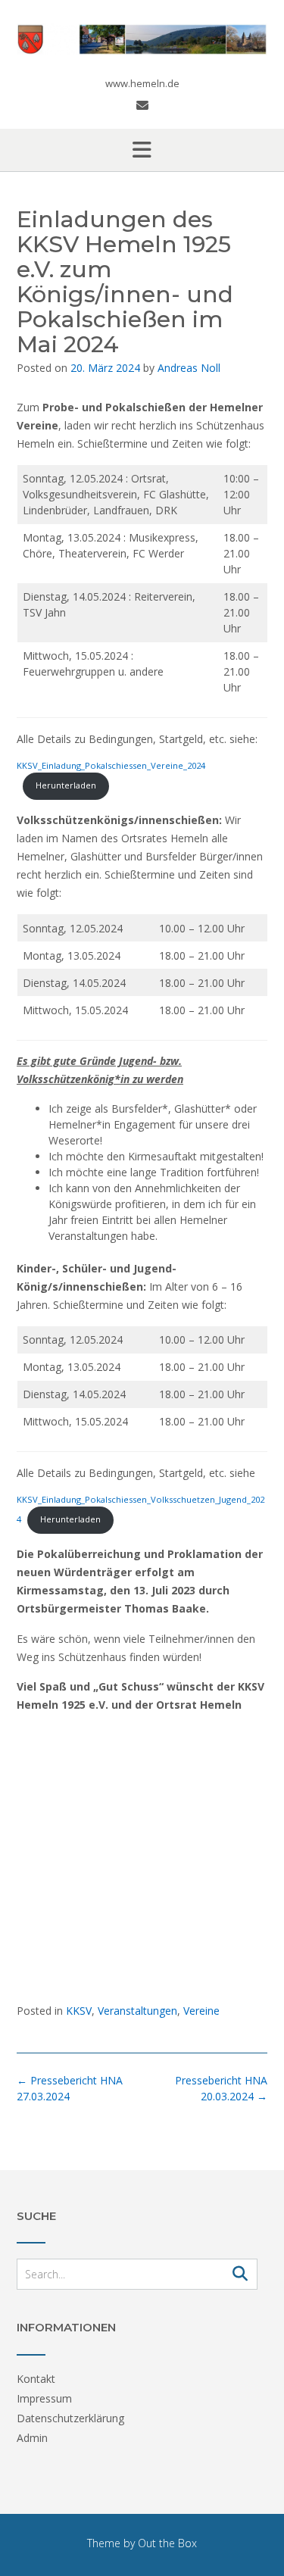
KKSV (79, 2011)
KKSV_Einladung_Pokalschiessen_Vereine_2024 (111, 765)
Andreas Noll (189, 368)
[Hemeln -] (142, 39)
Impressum (44, 2398)
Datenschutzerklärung (70, 2418)
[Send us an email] (142, 105)
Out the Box (167, 2543)
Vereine (201, 2011)
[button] (142, 150)
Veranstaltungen (137, 2011)
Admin (32, 2438)
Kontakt (36, 2379)
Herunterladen (66, 785)
